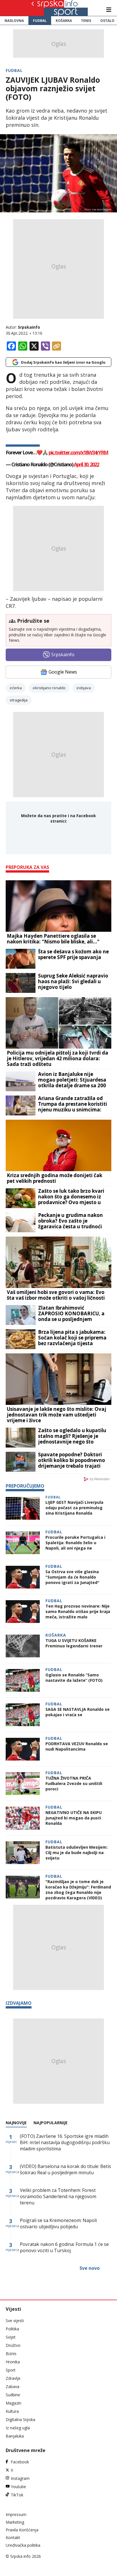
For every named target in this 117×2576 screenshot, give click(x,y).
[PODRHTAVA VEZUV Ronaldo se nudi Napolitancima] (23, 1749)
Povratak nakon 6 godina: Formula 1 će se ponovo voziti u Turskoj (64, 2247)
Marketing (15, 2522)
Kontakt (13, 2537)
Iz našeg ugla (18, 2428)
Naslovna (14, 21)
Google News (63, 672)
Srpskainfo (29, 327)
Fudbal (40, 21)
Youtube (18, 2487)
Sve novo (90, 2268)
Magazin (13, 2403)
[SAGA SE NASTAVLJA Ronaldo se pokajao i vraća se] (23, 1715)
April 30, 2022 (86, 464)
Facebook (20, 2462)
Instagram (20, 2478)
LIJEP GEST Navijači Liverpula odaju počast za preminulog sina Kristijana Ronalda (74, 1508)
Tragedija (20, 700)
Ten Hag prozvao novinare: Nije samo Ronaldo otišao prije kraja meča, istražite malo (78, 1611)
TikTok (17, 2495)
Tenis (86, 21)
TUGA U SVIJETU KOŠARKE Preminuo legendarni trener (74, 1643)
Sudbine (13, 2395)
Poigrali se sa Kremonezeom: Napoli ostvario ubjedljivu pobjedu (58, 2223)
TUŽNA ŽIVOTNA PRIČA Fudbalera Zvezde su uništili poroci (74, 1783)
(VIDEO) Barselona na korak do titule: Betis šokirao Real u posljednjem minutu (65, 2169)
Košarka (64, 21)
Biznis (11, 2354)
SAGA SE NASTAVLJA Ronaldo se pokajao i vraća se (78, 1712)
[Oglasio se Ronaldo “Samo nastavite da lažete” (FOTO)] (23, 1680)
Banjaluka (15, 2436)
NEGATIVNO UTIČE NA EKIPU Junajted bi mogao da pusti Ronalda (74, 1818)
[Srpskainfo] (52, 8)
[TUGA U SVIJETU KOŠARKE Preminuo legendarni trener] (23, 1646)
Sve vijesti (15, 2321)
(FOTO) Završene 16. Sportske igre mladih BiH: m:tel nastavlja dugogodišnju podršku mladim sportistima (65, 2142)
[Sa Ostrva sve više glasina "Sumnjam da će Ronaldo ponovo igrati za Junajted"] (23, 1577)
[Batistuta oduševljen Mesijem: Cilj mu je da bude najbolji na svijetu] (23, 1853)
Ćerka (17, 688)
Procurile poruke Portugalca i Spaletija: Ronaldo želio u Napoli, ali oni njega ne (75, 1543)
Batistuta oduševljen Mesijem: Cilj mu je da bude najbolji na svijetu (77, 1853)
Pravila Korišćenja (22, 2530)
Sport (11, 2370)
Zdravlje (13, 2378)
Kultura (12, 2411)
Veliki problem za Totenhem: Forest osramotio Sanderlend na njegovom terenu (58, 2196)
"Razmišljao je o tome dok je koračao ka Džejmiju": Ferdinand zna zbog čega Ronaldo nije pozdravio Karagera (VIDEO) (78, 1890)
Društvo (13, 2345)
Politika (12, 2329)
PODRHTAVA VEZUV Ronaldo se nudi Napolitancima (77, 1746)
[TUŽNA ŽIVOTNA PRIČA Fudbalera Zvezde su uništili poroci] (23, 1784)
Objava (85, 688)
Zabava (12, 2386)
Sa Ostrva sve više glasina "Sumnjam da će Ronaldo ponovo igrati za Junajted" (72, 1577)
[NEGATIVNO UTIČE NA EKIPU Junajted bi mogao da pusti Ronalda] (23, 1818)
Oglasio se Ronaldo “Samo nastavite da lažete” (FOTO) (74, 1678)
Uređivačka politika (23, 2545)
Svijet (11, 2337)
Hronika (13, 2362)
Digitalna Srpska (20, 2419)
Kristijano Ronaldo (50, 688)
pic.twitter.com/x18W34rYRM (78, 452)
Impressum (16, 2514)
